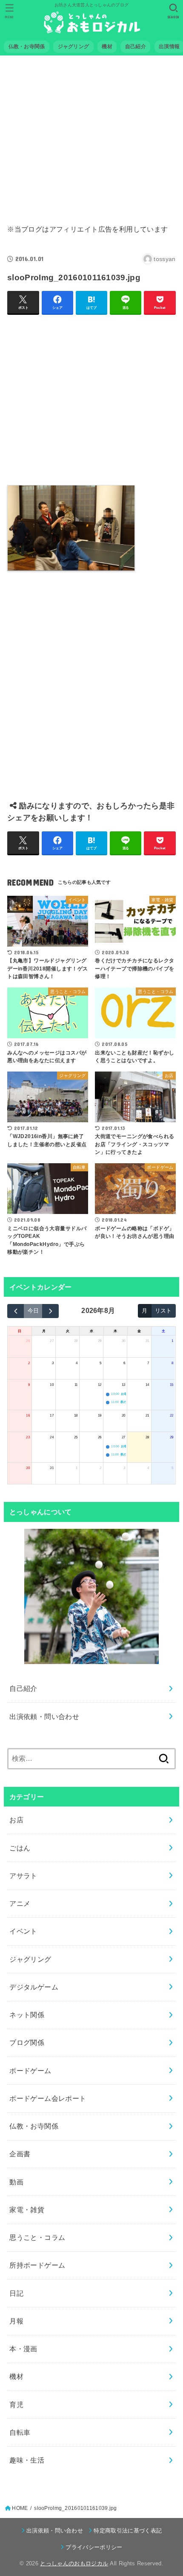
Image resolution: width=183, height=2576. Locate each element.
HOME (20, 2508)
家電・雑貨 (27, 2210)
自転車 (20, 2432)
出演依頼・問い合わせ (44, 1716)
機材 (16, 2376)
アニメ (20, 1903)
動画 (16, 2182)
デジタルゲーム (34, 1987)
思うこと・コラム (37, 2237)
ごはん (20, 1848)
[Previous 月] (16, 1311)
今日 (33, 1311)
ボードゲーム (30, 2071)
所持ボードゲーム (37, 2265)
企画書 (20, 2154)
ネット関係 (27, 2015)
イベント (23, 1931)
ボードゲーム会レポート (48, 2098)
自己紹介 (23, 1688)
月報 (16, 2321)
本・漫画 (23, 2349)
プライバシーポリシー (94, 2547)
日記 (16, 2293)
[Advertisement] (91, 134)
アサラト (23, 1876)
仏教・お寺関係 (34, 2126)
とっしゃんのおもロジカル (74, 2563)
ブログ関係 (27, 2042)
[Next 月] (50, 1311)
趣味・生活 (27, 2460)
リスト (163, 1311)
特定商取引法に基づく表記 (128, 2531)
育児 (16, 2405)
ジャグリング (30, 1959)
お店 (16, 1820)
